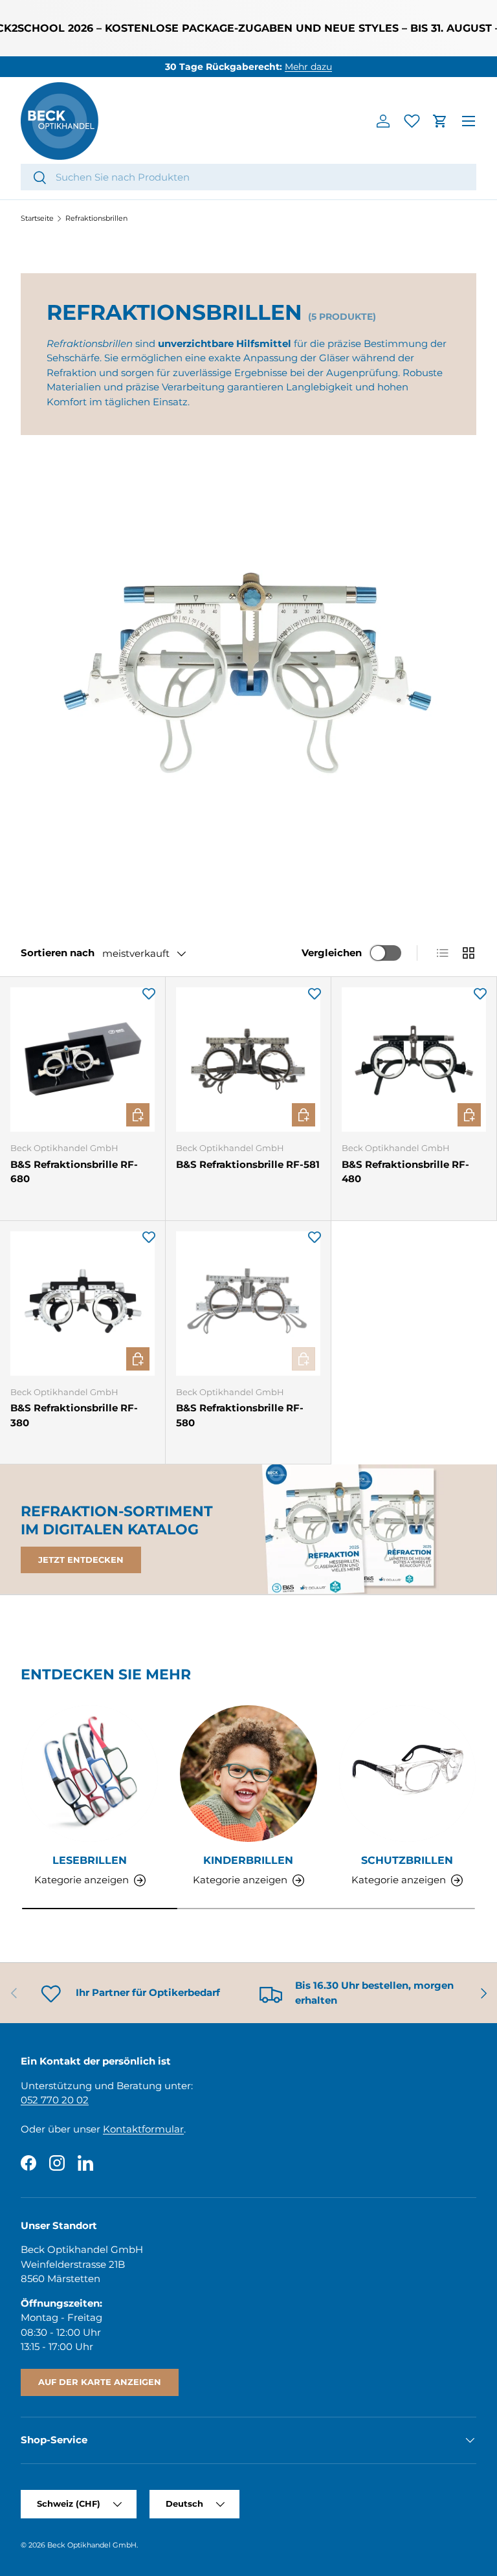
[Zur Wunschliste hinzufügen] (149, 993)
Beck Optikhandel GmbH (92, 2545)
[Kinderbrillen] (248, 1774)
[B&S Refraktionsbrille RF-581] (248, 1059)
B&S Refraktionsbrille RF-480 (405, 1172)
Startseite (37, 218)
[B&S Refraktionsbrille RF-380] (83, 1304)
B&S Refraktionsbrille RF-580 (240, 1415)
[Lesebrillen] (90, 1774)
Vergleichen (332, 953)
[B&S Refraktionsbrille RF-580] (248, 1304)
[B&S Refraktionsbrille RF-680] (83, 1059)
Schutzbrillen (407, 1860)
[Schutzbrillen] (407, 1774)
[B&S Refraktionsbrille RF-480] (414, 1059)
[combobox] (248, 177)
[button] (440, 121)
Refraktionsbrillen (96, 218)
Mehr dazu (308, 67)
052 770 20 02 (55, 2100)
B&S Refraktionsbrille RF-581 (248, 1164)
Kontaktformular (143, 2129)
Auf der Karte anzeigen (100, 2382)
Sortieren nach (58, 953)
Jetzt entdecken (81, 1560)
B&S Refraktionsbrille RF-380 (74, 1415)
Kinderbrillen (248, 1860)
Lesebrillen (90, 1860)
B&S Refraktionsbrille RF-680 (74, 1172)
